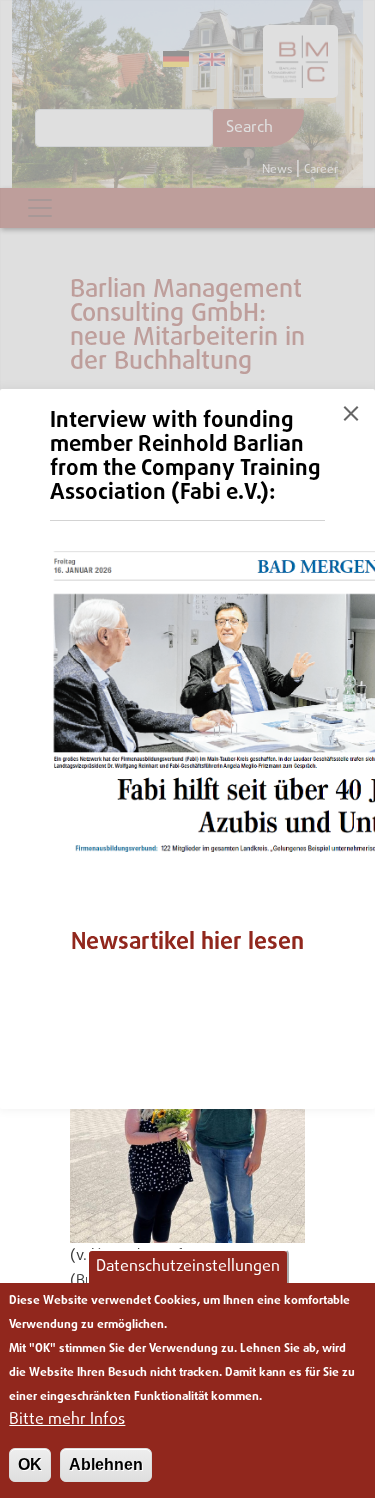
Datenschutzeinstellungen (188, 1267)
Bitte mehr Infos (67, 1420)
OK (30, 1464)
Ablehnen (106, 1464)
